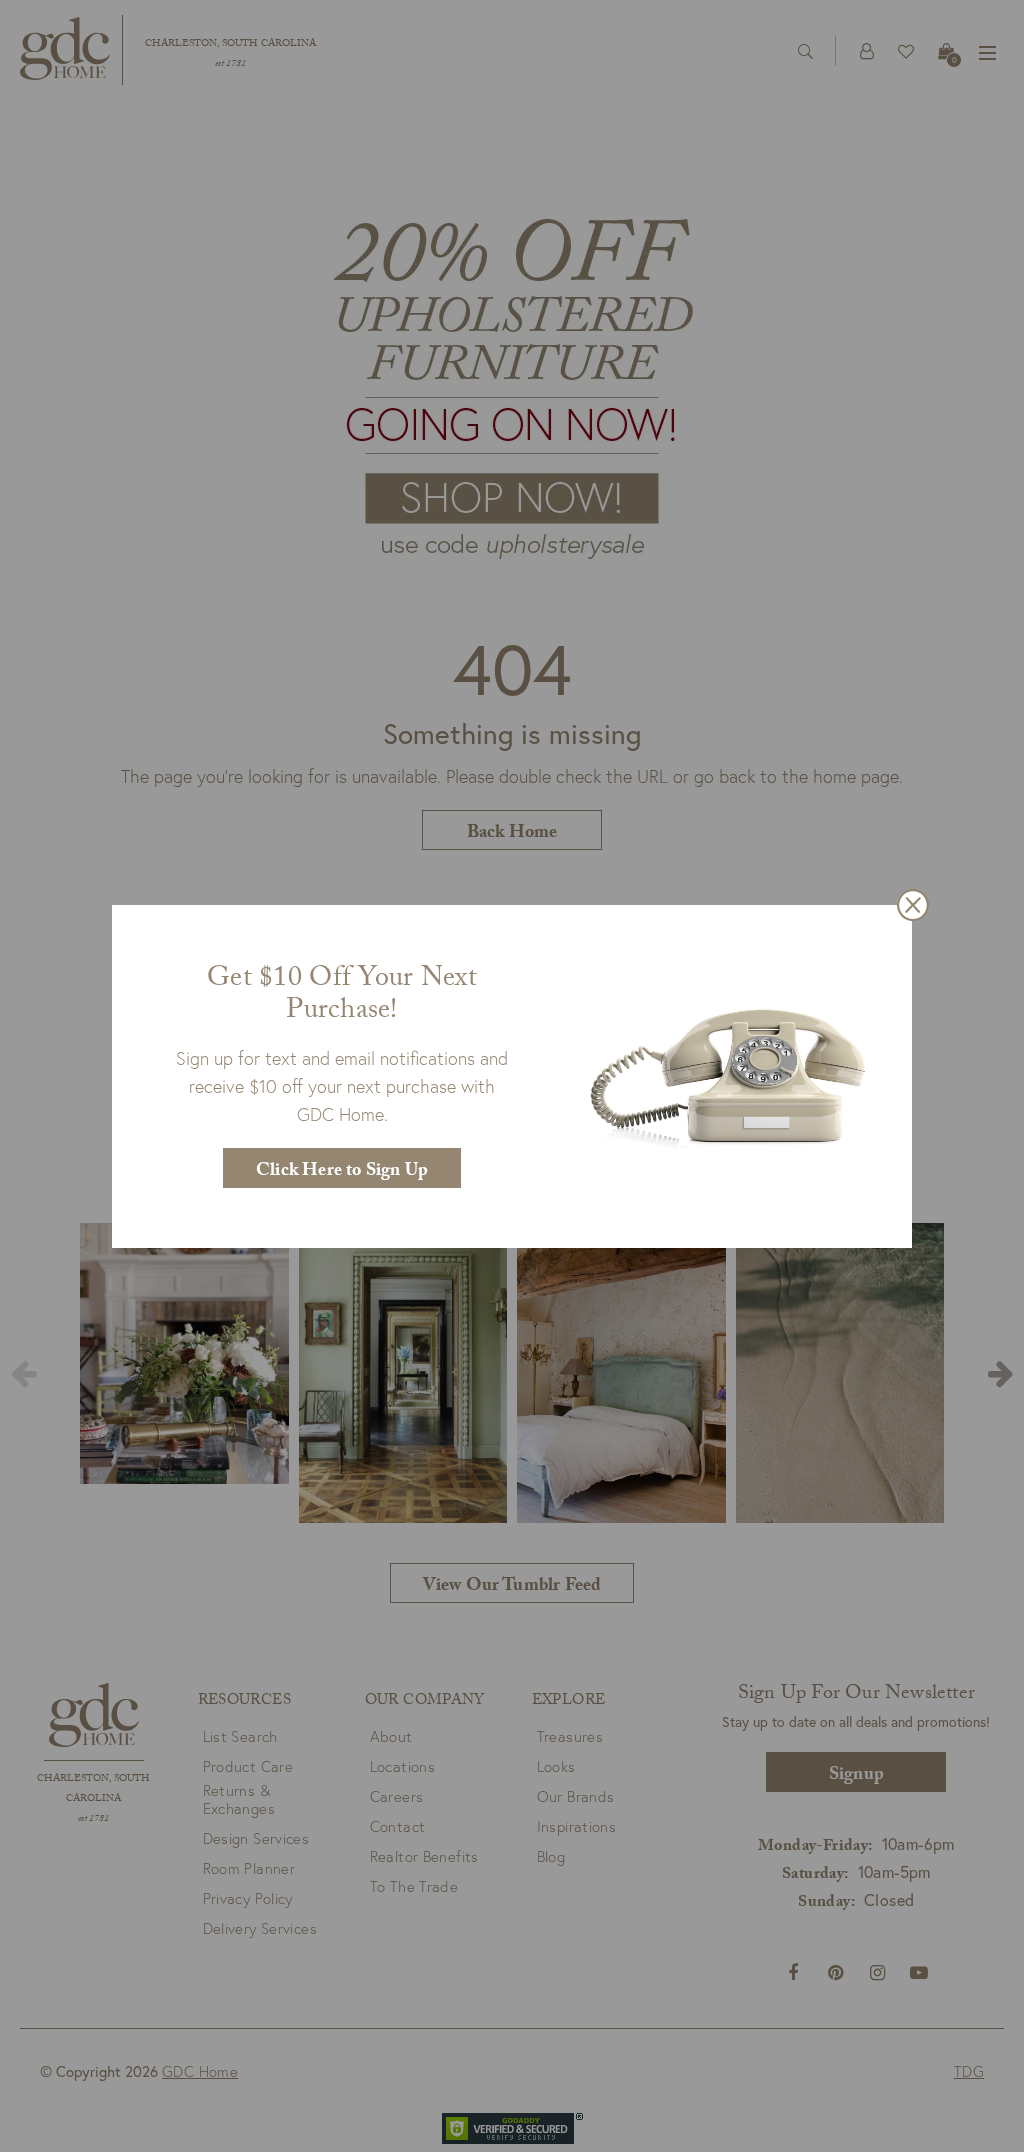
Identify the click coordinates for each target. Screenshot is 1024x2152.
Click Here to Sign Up (342, 1172)
